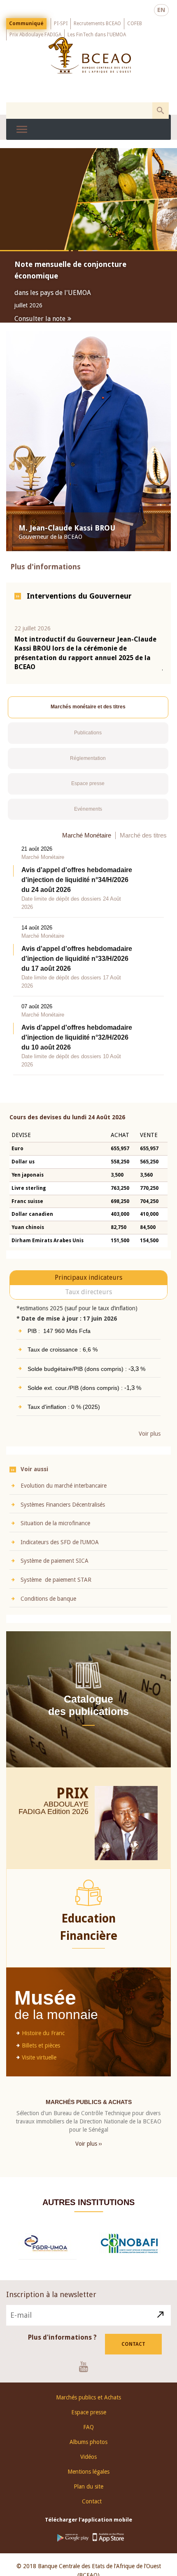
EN (161, 10)
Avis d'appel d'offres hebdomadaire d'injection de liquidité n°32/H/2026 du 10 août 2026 (77, 1044)
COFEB (135, 24)
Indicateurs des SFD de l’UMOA (60, 1549)
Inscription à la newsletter (51, 2301)
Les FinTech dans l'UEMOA (97, 35)
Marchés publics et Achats (88, 2404)
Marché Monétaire (87, 842)
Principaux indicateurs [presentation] (88, 1284)
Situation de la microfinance (55, 1530)
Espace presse (89, 2419)
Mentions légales (88, 2478)
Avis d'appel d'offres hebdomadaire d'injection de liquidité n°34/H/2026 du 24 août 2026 (77, 887)
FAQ (88, 2434)
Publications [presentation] (88, 740)
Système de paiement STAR (56, 1587)
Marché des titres (143, 842)
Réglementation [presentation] (88, 765)
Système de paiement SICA (55, 1568)
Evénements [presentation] (88, 816)
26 (84, 1818)
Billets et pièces (41, 2052)
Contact (133, 2351)
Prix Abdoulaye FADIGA (35, 35)
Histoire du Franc (43, 2040)
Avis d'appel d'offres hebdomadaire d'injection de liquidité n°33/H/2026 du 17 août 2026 (77, 966)
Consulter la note (40, 319)
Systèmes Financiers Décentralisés (63, 1512)
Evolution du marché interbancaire (64, 1493)
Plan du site (88, 2493)
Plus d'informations (45, 574)
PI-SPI (61, 24)
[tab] (88, 714)
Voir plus (150, 1441)
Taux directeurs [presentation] (88, 1299)
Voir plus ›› (89, 2151)
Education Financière (88, 1934)
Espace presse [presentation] (88, 790)
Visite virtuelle (39, 2064)
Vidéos (88, 2463)
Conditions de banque (48, 1606)
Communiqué (26, 24)
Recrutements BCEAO (97, 24)
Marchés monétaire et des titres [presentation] (88, 714)
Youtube (87, 2373)
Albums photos (88, 2449)
